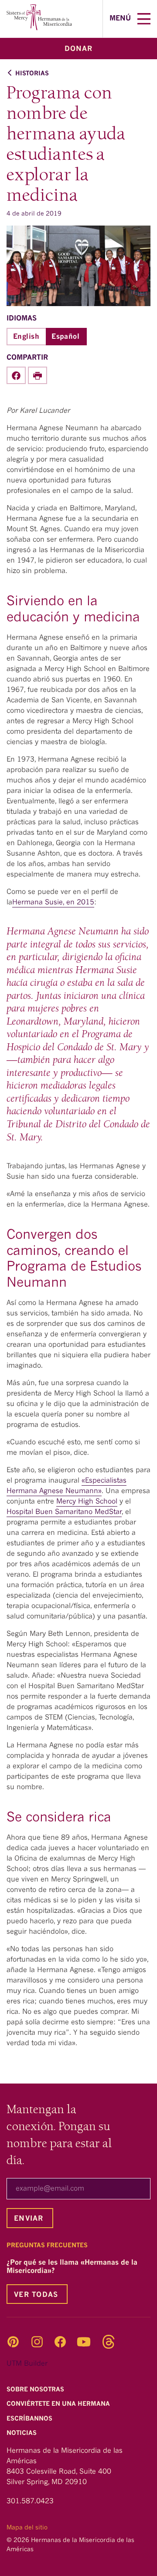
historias (32, 74)
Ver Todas (36, 2295)
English (26, 337)
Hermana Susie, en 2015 (53, 903)
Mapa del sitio (27, 2528)
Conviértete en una (59, 2404)
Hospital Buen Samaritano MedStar (64, 1512)
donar (78, 49)
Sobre (36, 2390)
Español (65, 337)
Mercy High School (87, 1502)
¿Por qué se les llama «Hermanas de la (72, 2267)
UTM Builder (27, 2364)
